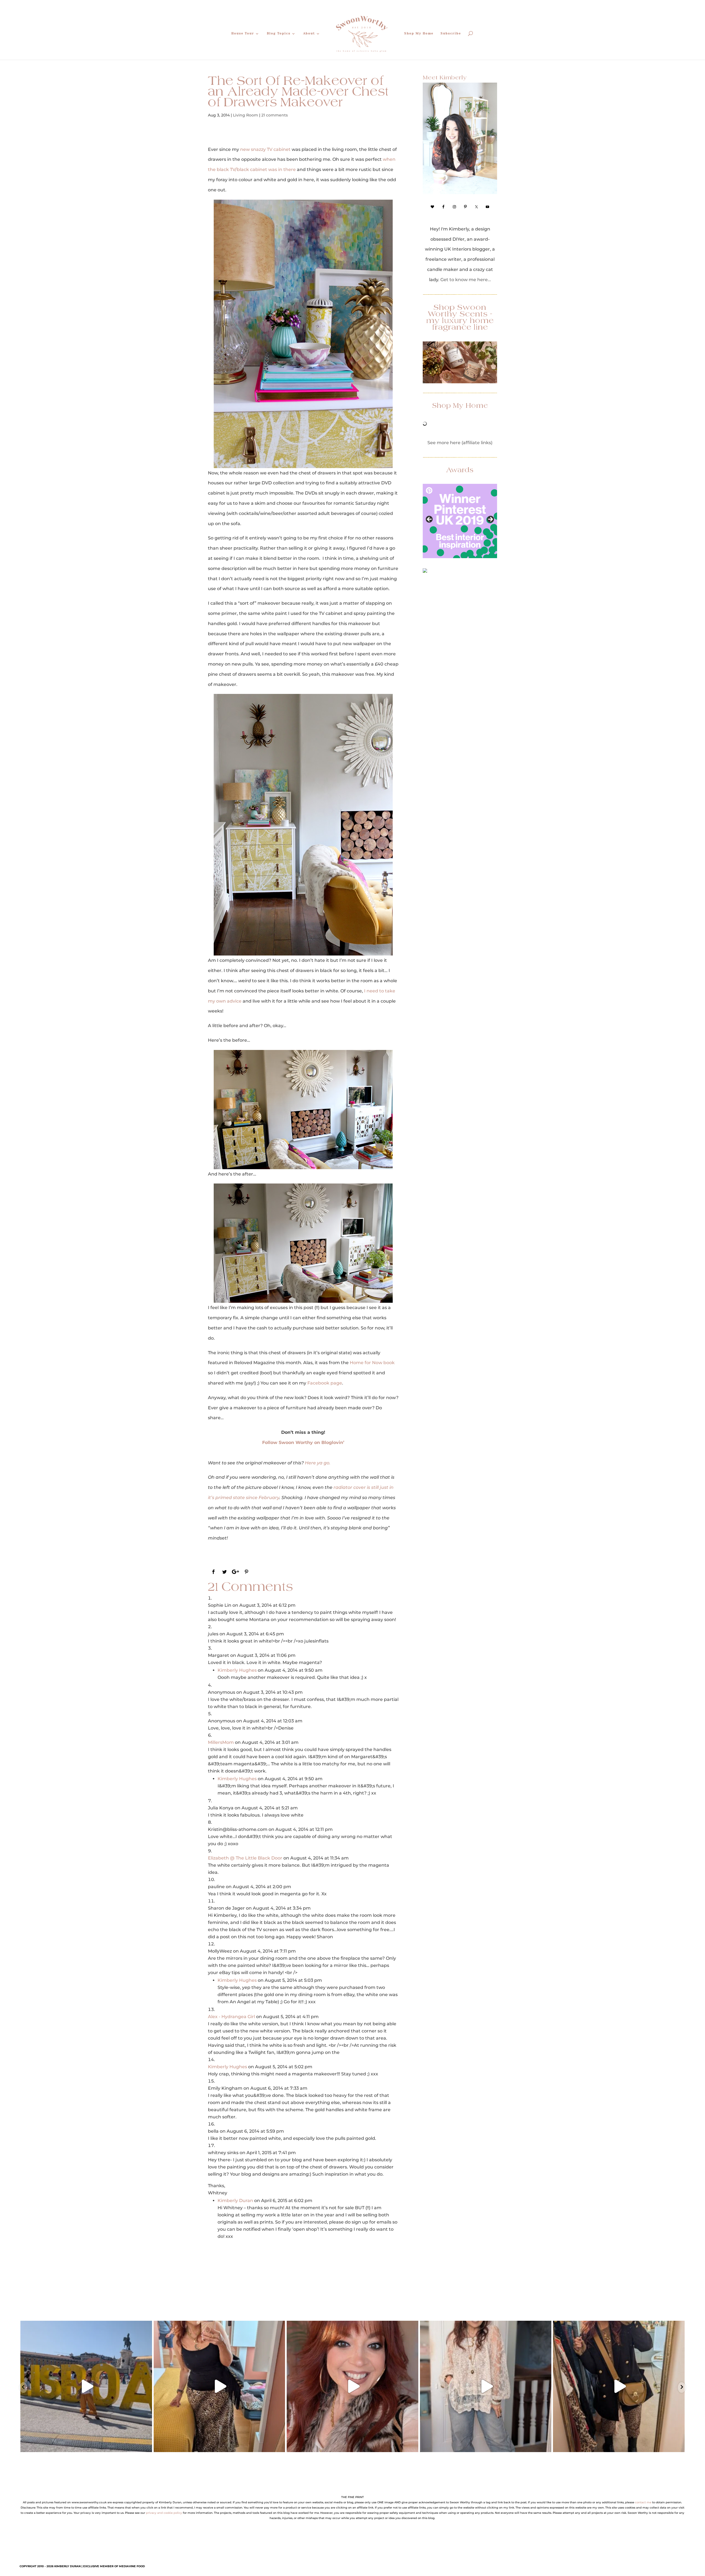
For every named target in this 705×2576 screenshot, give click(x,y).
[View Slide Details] (460, 521)
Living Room (246, 115)
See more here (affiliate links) (460, 443)
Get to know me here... (466, 280)
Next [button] (490, 520)
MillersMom (221, 1742)
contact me (643, 2502)
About (309, 33)
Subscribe (451, 33)
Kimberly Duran (235, 2201)
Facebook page (325, 1383)
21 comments (275, 115)
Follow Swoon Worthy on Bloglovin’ (303, 1442)
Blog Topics (279, 33)
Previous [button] (430, 520)
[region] (460, 521)
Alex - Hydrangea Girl (231, 2017)
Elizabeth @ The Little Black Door (245, 1858)
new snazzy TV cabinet (265, 149)
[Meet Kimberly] (460, 138)
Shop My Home (419, 33)
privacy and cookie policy (164, 2513)
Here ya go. (318, 1463)
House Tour (243, 33)
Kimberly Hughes (237, 1670)
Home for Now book (372, 1363)
